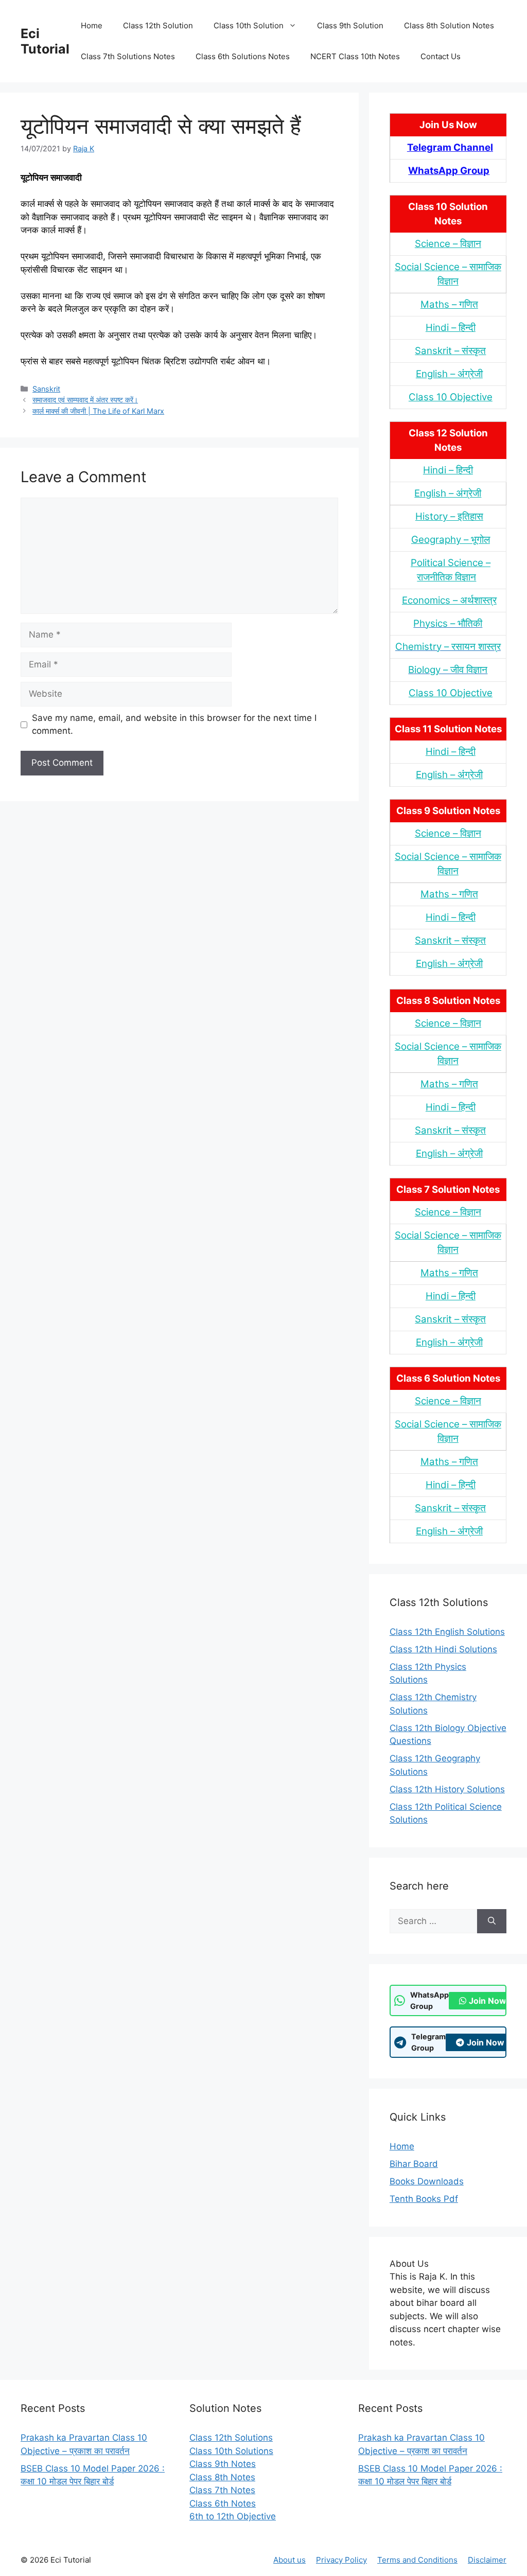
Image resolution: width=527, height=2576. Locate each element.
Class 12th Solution (158, 25)
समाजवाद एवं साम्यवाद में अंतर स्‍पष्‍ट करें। (85, 400)
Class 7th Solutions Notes (128, 56)
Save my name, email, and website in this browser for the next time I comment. (174, 725)
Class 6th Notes (223, 2503)
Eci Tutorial (45, 41)
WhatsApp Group (449, 171)
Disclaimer (487, 2560)
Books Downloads (427, 2181)
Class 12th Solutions (231, 2438)
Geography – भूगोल (451, 540)
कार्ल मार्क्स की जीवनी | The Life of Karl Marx (98, 411)
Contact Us (441, 56)
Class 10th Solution (249, 25)
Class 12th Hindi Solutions (443, 1649)
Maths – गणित (449, 304)
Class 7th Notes (222, 2490)
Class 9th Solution (350, 25)
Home (92, 25)
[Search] (492, 1921)
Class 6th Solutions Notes (243, 56)
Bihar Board (414, 2164)
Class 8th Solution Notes (449, 25)
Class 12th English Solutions (447, 1632)
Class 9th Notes (223, 2464)
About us (289, 2560)
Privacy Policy (341, 2560)
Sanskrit (46, 389)
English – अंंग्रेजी (449, 374)
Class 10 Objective (451, 397)
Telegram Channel (450, 147)
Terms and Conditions (417, 2560)
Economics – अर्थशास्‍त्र (449, 600)
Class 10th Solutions (231, 2451)
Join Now (488, 2001)
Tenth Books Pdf (424, 2199)
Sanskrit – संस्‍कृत (450, 351)
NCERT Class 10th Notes (355, 56)
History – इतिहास (449, 516)
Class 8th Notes (222, 2477)
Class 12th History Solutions (447, 1789)
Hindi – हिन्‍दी (451, 328)
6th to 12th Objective (233, 2516)
